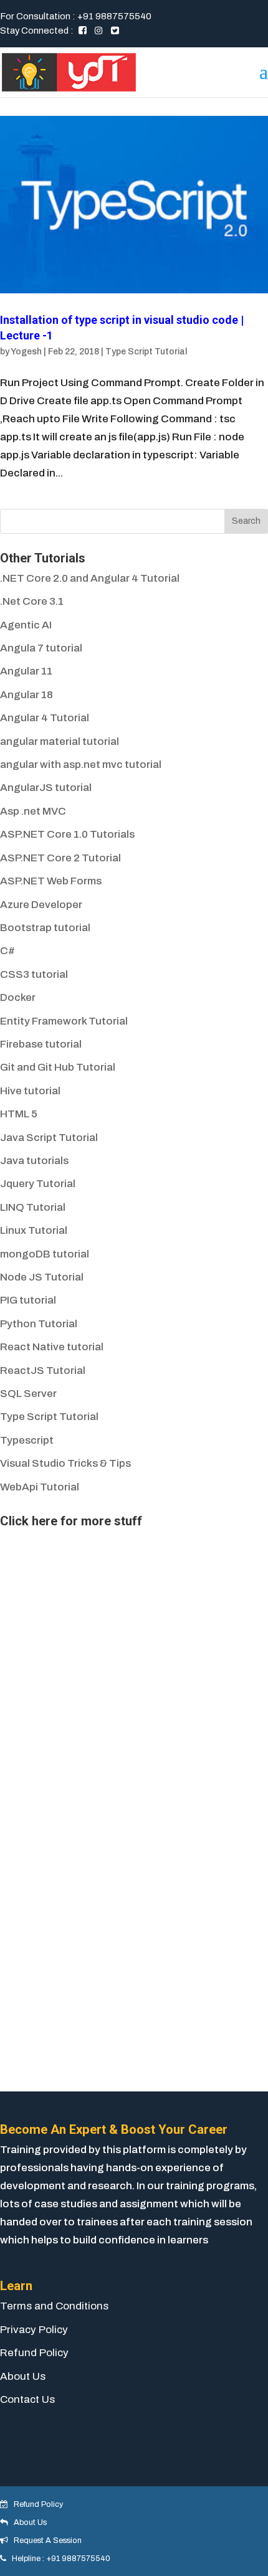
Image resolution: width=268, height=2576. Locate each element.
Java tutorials (34, 1161)
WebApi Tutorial (40, 1487)
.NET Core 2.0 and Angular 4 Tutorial (90, 578)
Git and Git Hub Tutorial (58, 1067)
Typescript (27, 1440)
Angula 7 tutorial (41, 648)
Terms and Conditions (54, 2306)
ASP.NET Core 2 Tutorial (60, 858)
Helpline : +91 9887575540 (58, 2559)
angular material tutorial (60, 741)
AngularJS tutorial (46, 788)
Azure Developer (41, 905)
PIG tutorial (28, 1300)
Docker (18, 997)
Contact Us (27, 2399)
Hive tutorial (30, 1091)
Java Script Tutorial (49, 1138)
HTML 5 (19, 1114)
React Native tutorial (52, 1347)
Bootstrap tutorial (45, 928)
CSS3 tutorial (34, 974)
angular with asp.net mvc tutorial (81, 765)
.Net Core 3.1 (32, 601)
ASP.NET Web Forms (51, 881)
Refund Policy (34, 2353)
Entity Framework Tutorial (64, 1021)
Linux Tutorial (34, 1230)
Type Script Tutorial (146, 352)
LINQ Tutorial (33, 1207)
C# (7, 951)
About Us (23, 2376)
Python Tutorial (39, 1324)
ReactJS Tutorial (43, 1371)
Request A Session (45, 2540)
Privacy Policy (34, 2330)
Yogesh (26, 352)
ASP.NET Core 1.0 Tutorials (67, 834)
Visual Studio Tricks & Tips (65, 1463)
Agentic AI (26, 625)
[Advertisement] (93, 1611)
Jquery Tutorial (38, 1184)
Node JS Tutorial (42, 1277)
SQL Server (28, 1394)
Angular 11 (26, 671)
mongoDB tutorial (45, 1254)
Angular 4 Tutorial (45, 718)
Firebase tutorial (41, 1044)
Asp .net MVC (33, 811)
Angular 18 (26, 695)
